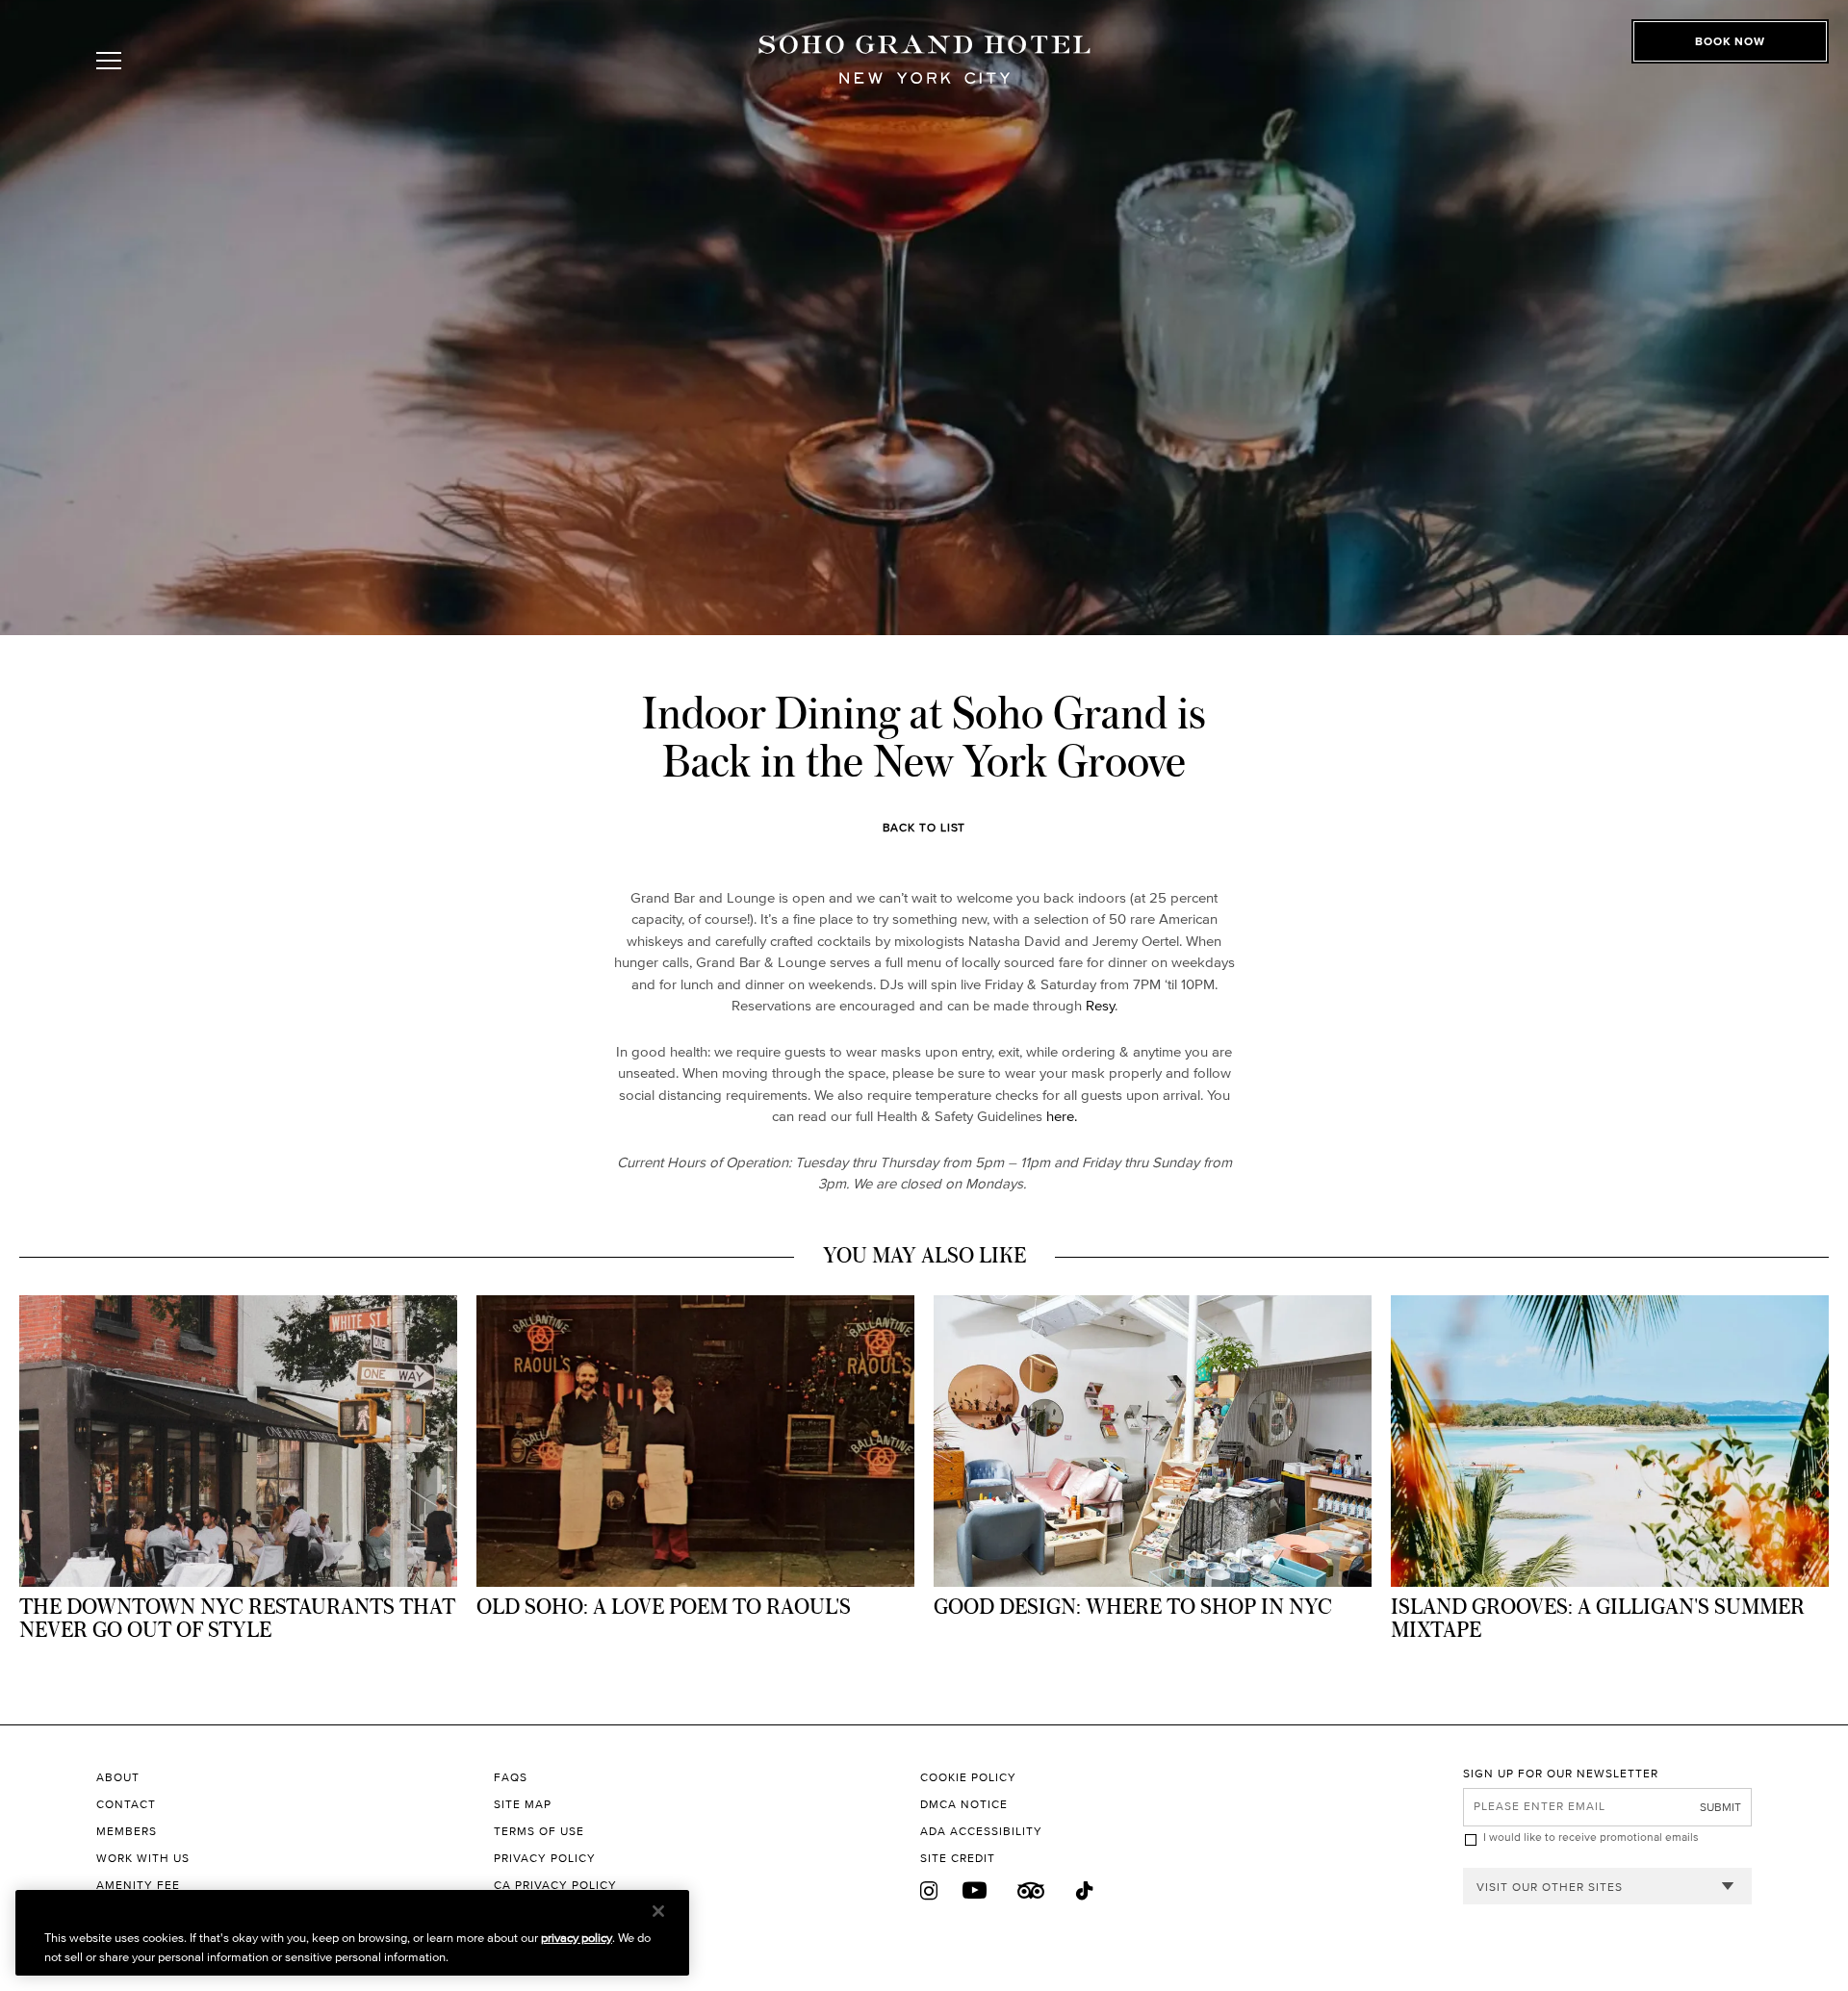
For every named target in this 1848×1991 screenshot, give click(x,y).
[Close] (658, 1911)
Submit (1720, 1807)
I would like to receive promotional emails (1591, 1837)
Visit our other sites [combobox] (1550, 1887)
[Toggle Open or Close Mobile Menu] (195, 61)
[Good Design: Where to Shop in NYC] (1153, 1464)
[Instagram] (929, 1891)
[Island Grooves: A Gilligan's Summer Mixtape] (1610, 1475)
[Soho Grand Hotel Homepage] (924, 60)
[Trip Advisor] (1031, 1891)
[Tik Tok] (1086, 1891)
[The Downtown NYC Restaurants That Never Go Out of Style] (238, 1475)
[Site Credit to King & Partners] (1192, 1858)
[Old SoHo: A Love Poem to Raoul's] (695, 1464)
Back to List (924, 827)
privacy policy (577, 1938)
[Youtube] (975, 1891)
